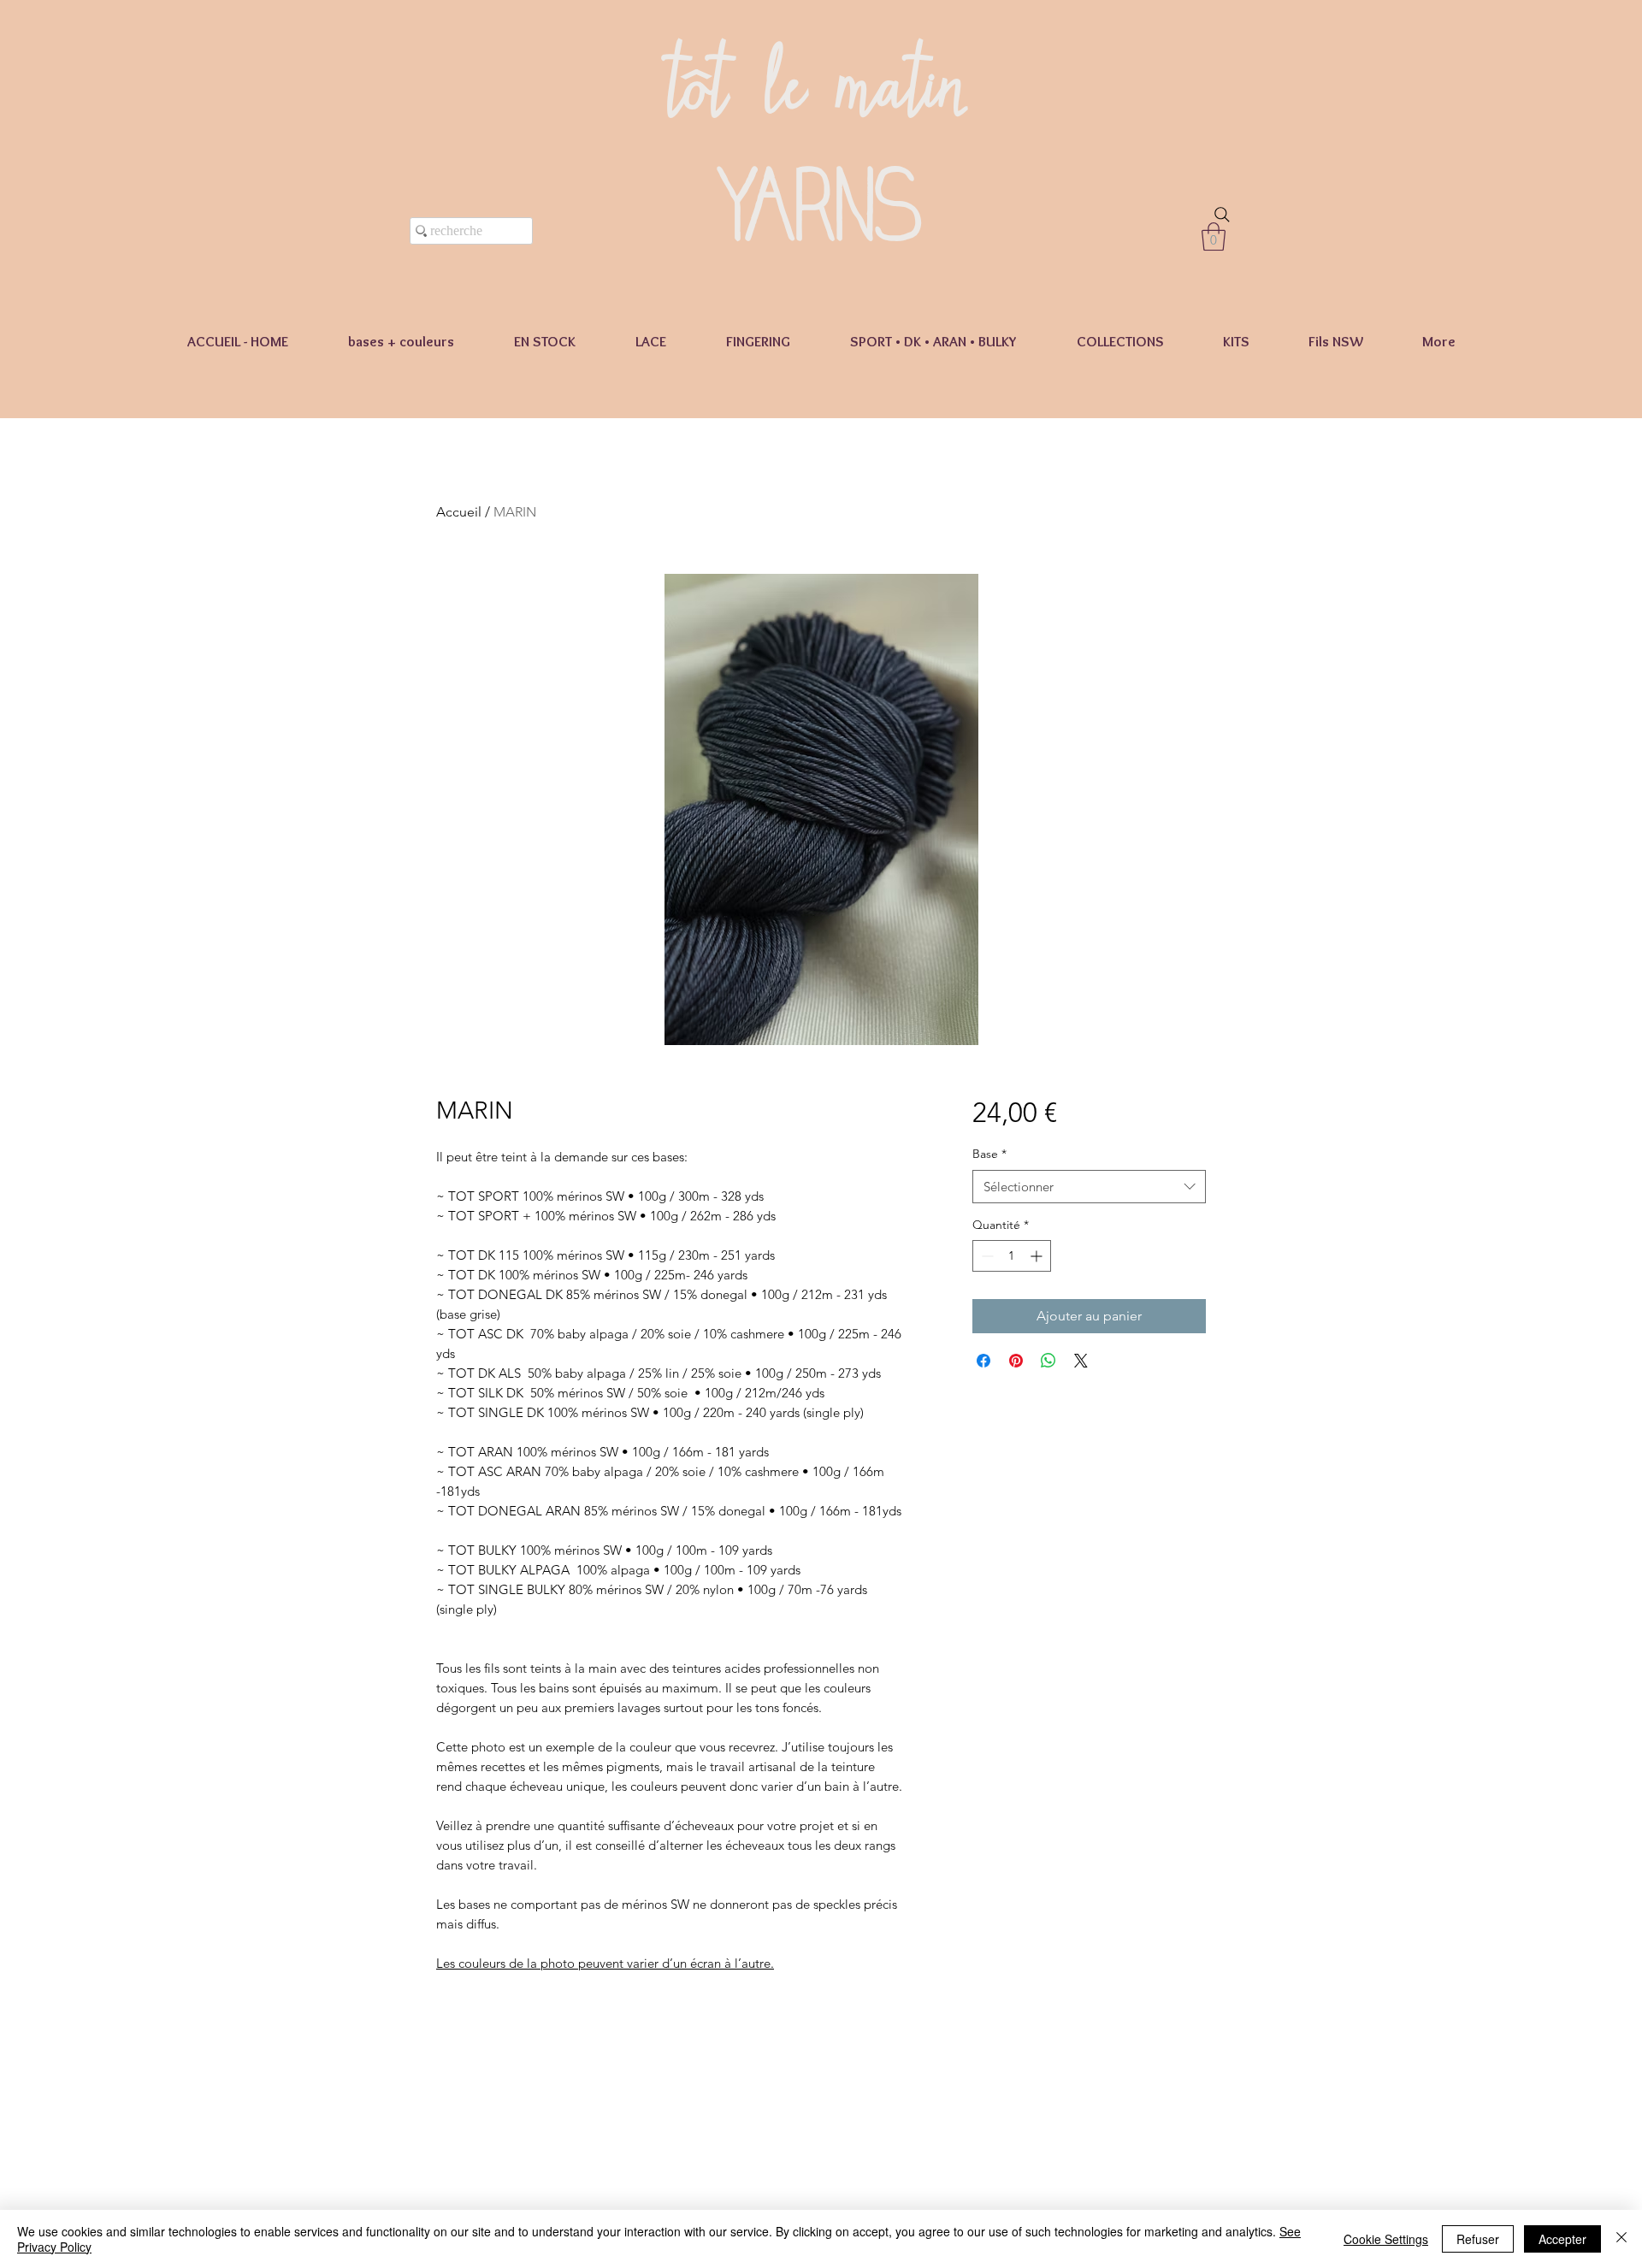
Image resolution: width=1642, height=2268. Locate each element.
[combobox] (1089, 1187)
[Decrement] (986, 1256)
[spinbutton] (1012, 1256)
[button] (1214, 236)
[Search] (1222, 215)
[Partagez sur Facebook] (983, 1361)
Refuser (1478, 2239)
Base (989, 1154)
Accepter (1562, 2239)
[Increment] (1038, 1256)
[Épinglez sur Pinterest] (1016, 1361)
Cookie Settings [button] (1386, 2239)
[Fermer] (1621, 2239)
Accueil (459, 512)
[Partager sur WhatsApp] (1048, 1361)
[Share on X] (1081, 1361)
